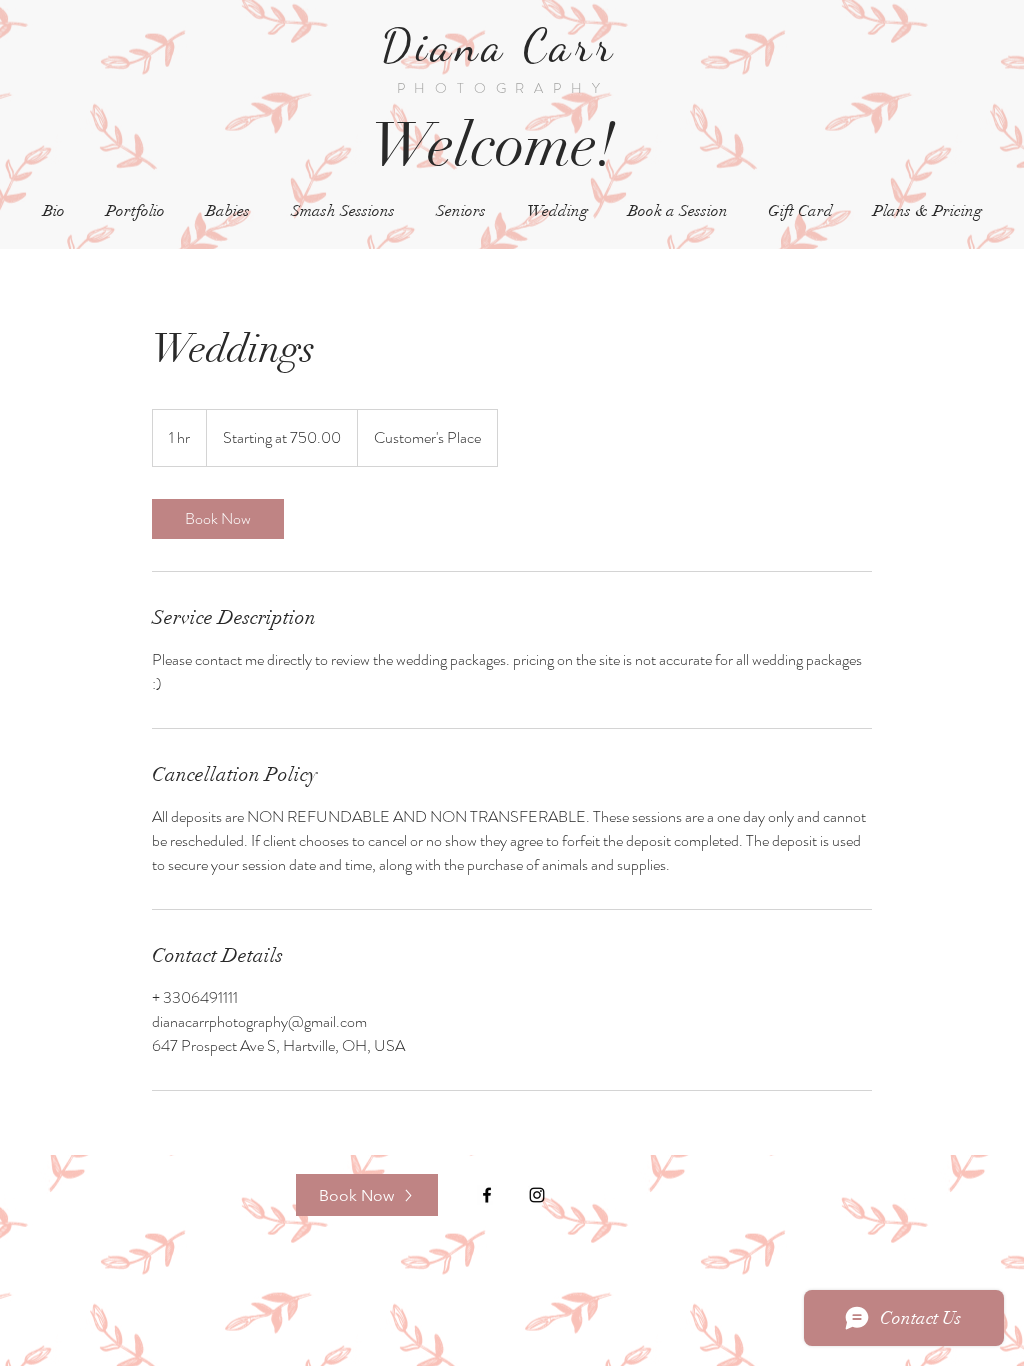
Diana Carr (507, 45)
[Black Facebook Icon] (487, 1195)
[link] (218, 519)
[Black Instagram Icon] (537, 1195)
